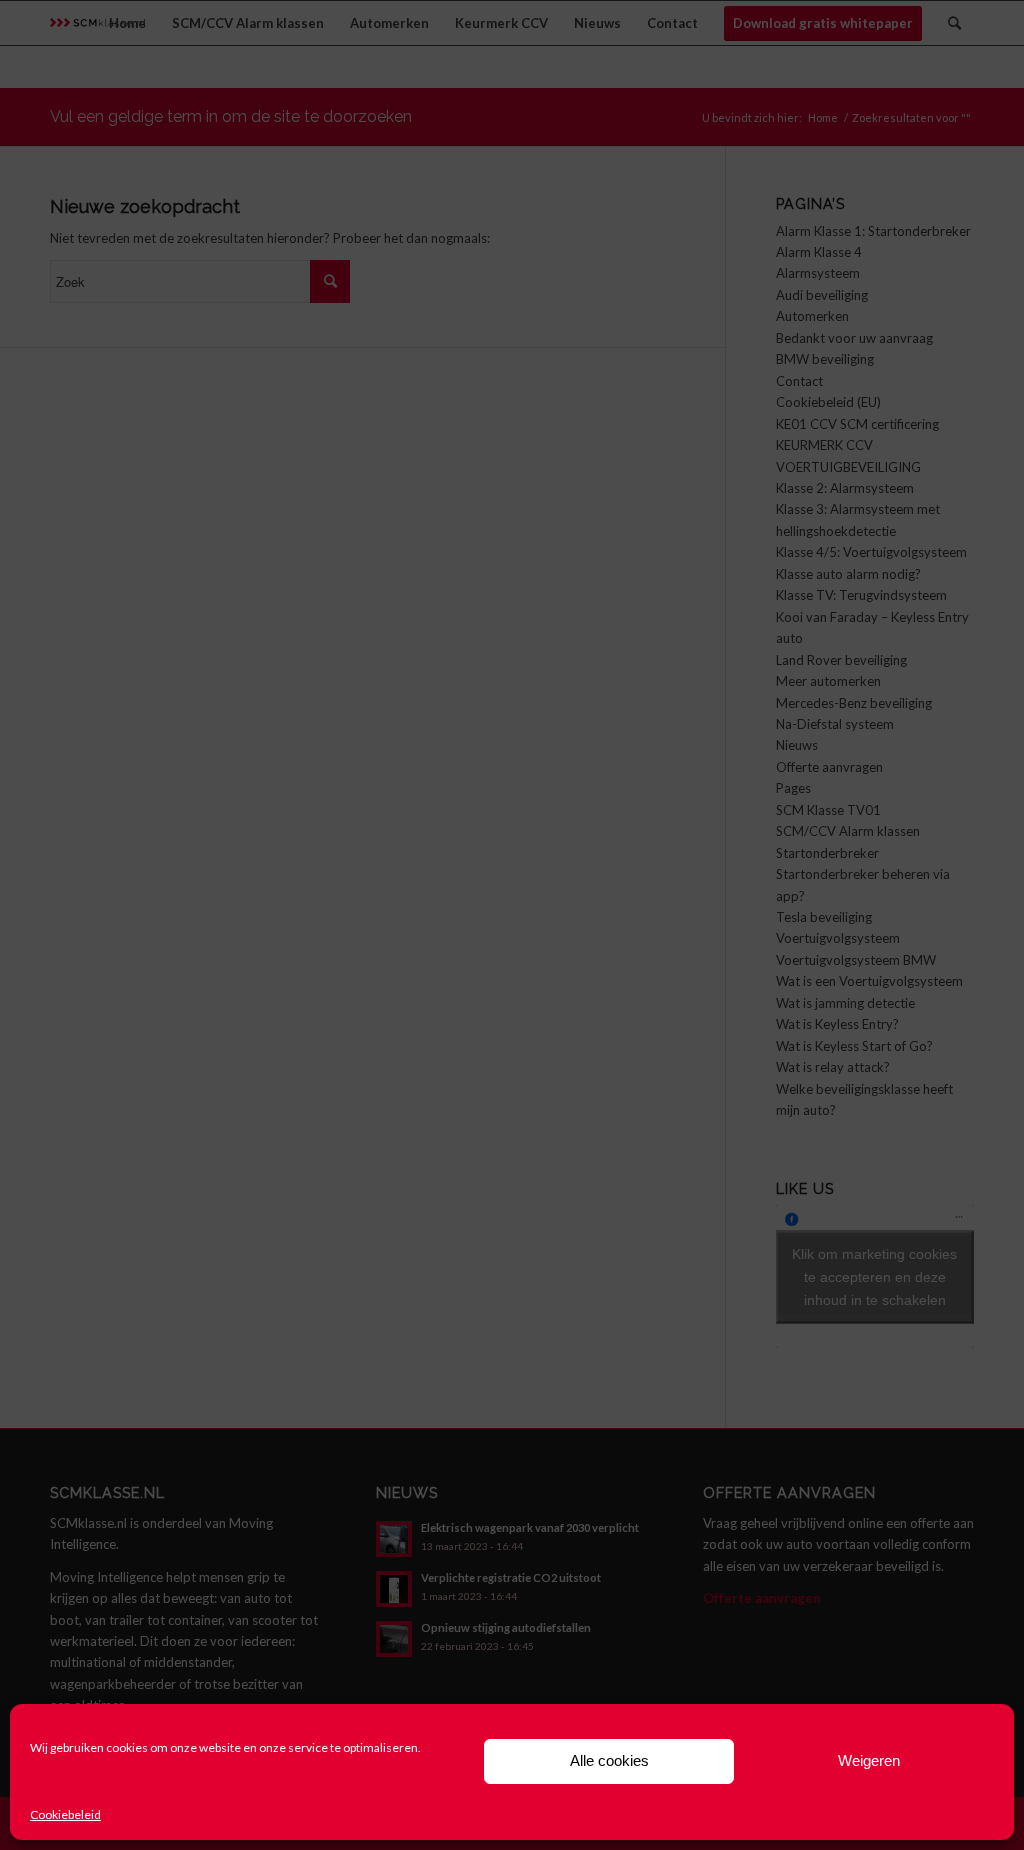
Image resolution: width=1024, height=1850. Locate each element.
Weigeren (869, 1760)
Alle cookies (609, 1760)
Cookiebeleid (65, 1814)
